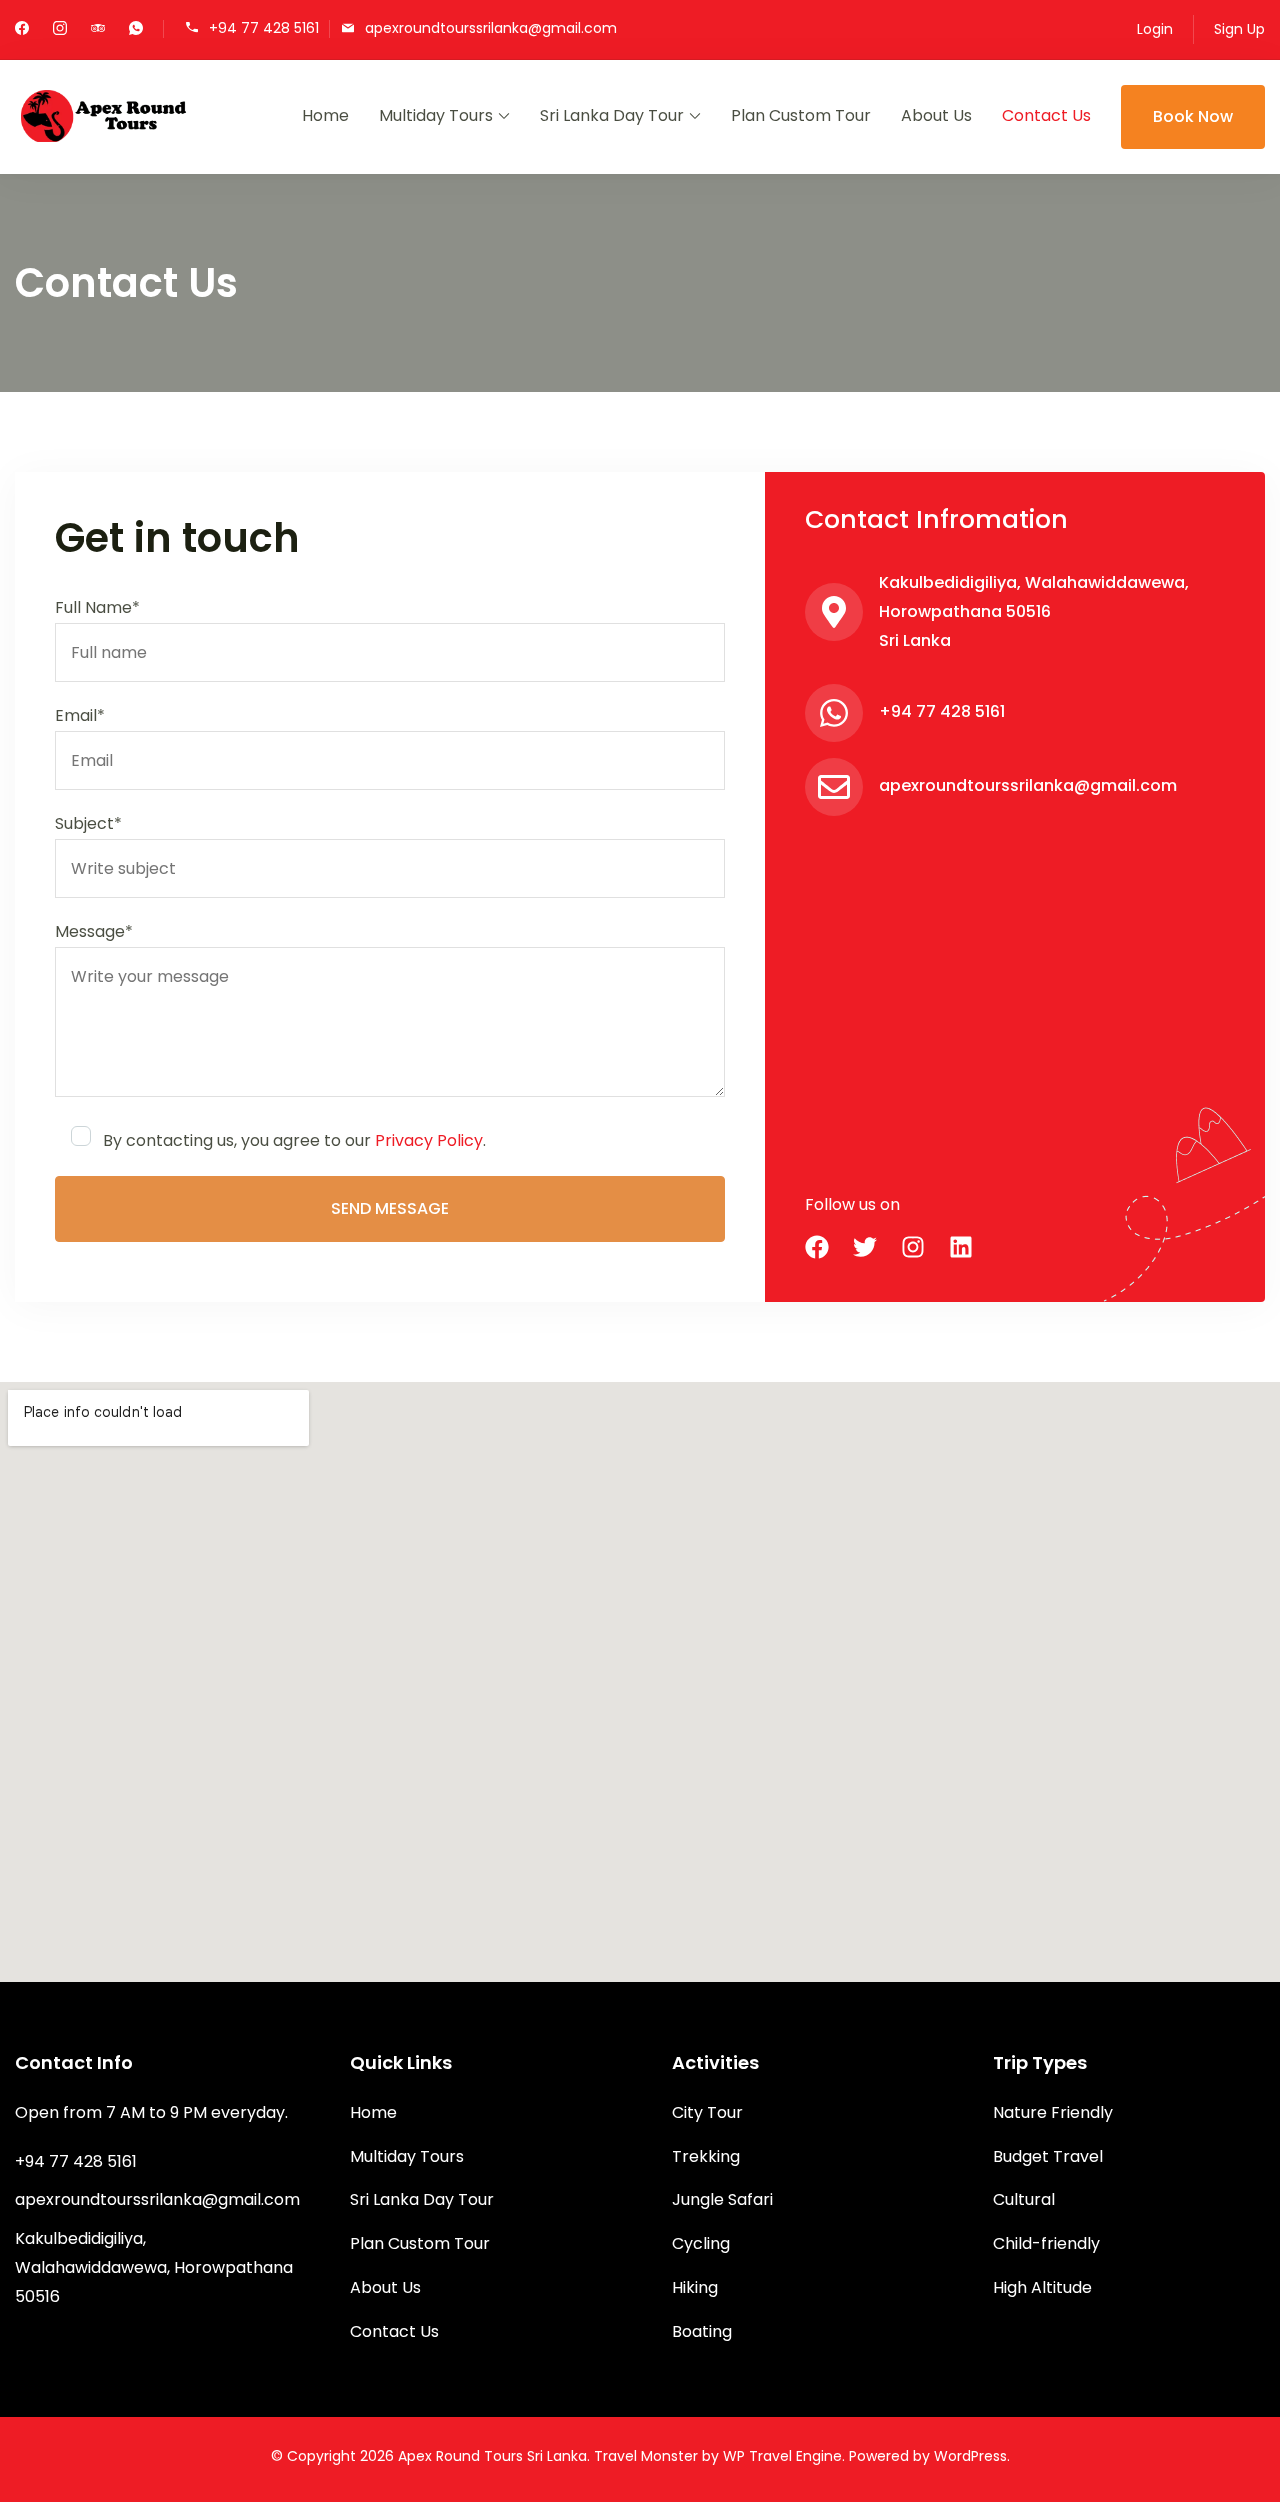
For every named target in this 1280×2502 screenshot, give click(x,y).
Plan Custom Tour (801, 115)
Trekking (706, 2156)
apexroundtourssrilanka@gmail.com (491, 27)
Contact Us (1046, 115)
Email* (80, 715)
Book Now (1193, 116)
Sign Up (1239, 29)
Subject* (88, 823)
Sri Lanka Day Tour (612, 115)
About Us (936, 115)
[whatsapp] (136, 30)
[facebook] (22, 30)
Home (325, 115)
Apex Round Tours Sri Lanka (492, 2456)
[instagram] (60, 30)
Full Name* (97, 607)
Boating (702, 2331)
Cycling (701, 2243)
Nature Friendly (1053, 2112)
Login (1155, 29)
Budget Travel (1048, 2156)
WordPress (970, 2456)
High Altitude (1042, 2287)
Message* (94, 931)
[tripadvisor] (98, 30)
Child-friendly (1046, 2243)
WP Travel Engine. (784, 2456)
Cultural (1024, 2199)
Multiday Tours (436, 115)
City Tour (707, 2112)
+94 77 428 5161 (264, 27)
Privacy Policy (429, 1140)
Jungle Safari (722, 2199)
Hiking (695, 2287)
